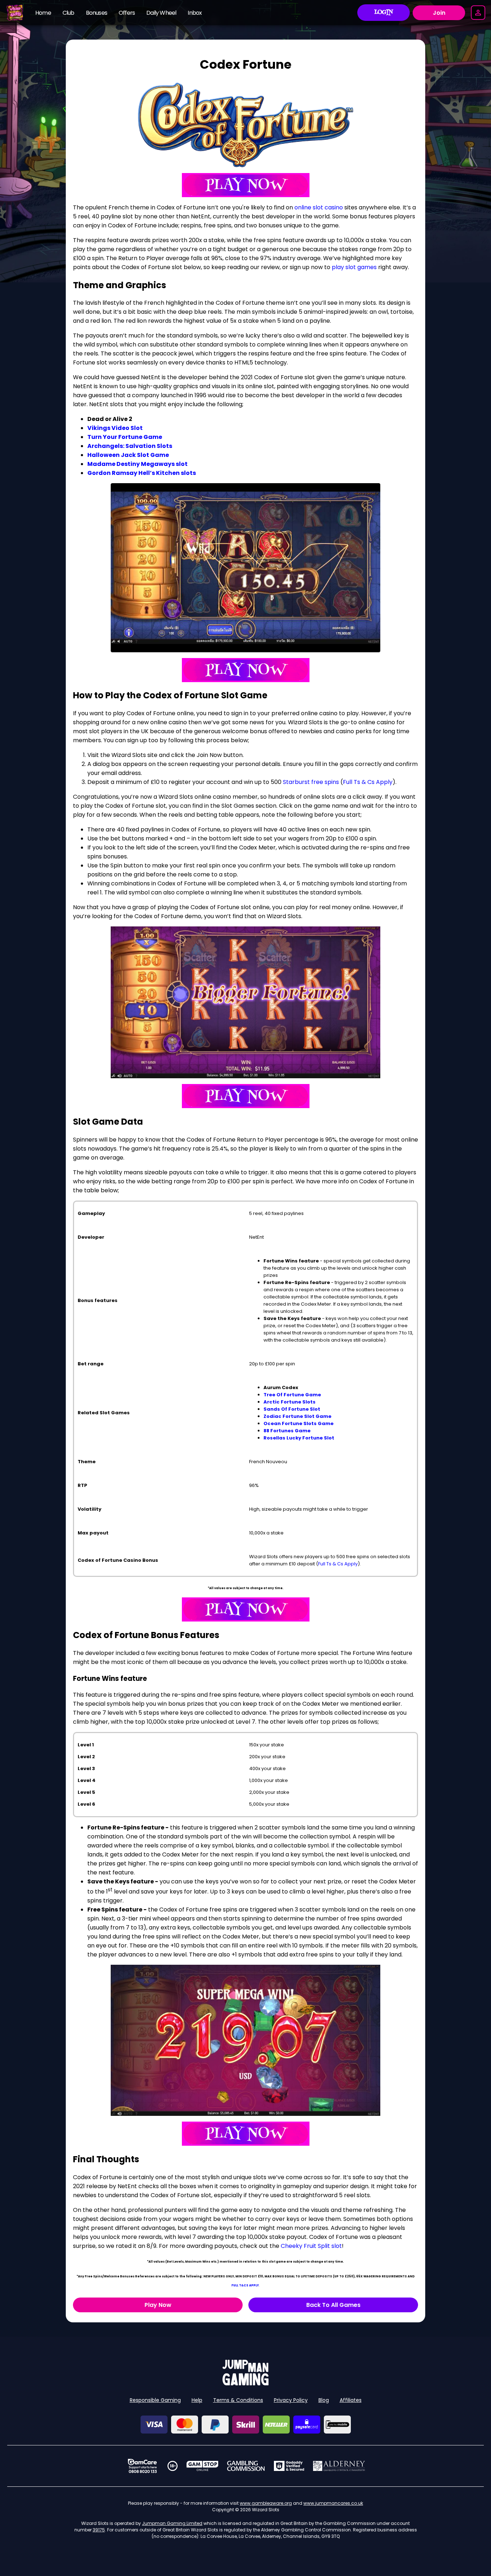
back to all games (333, 2305)
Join (439, 13)
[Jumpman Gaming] (245, 2383)
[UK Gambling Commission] (246, 2466)
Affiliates (351, 2400)
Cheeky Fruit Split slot (311, 2246)
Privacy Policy (291, 2400)
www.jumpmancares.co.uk (333, 2503)
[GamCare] (142, 2466)
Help (197, 2400)
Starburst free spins (311, 782)
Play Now (158, 2305)
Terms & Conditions (238, 2400)
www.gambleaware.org (266, 2503)
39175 (99, 2530)
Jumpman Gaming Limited (172, 2523)
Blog (324, 2400)
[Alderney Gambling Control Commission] (339, 2466)
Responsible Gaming (155, 2400)
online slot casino (319, 207)
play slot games (354, 267)
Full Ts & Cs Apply (368, 782)
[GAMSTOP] (203, 2466)
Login (384, 13)
